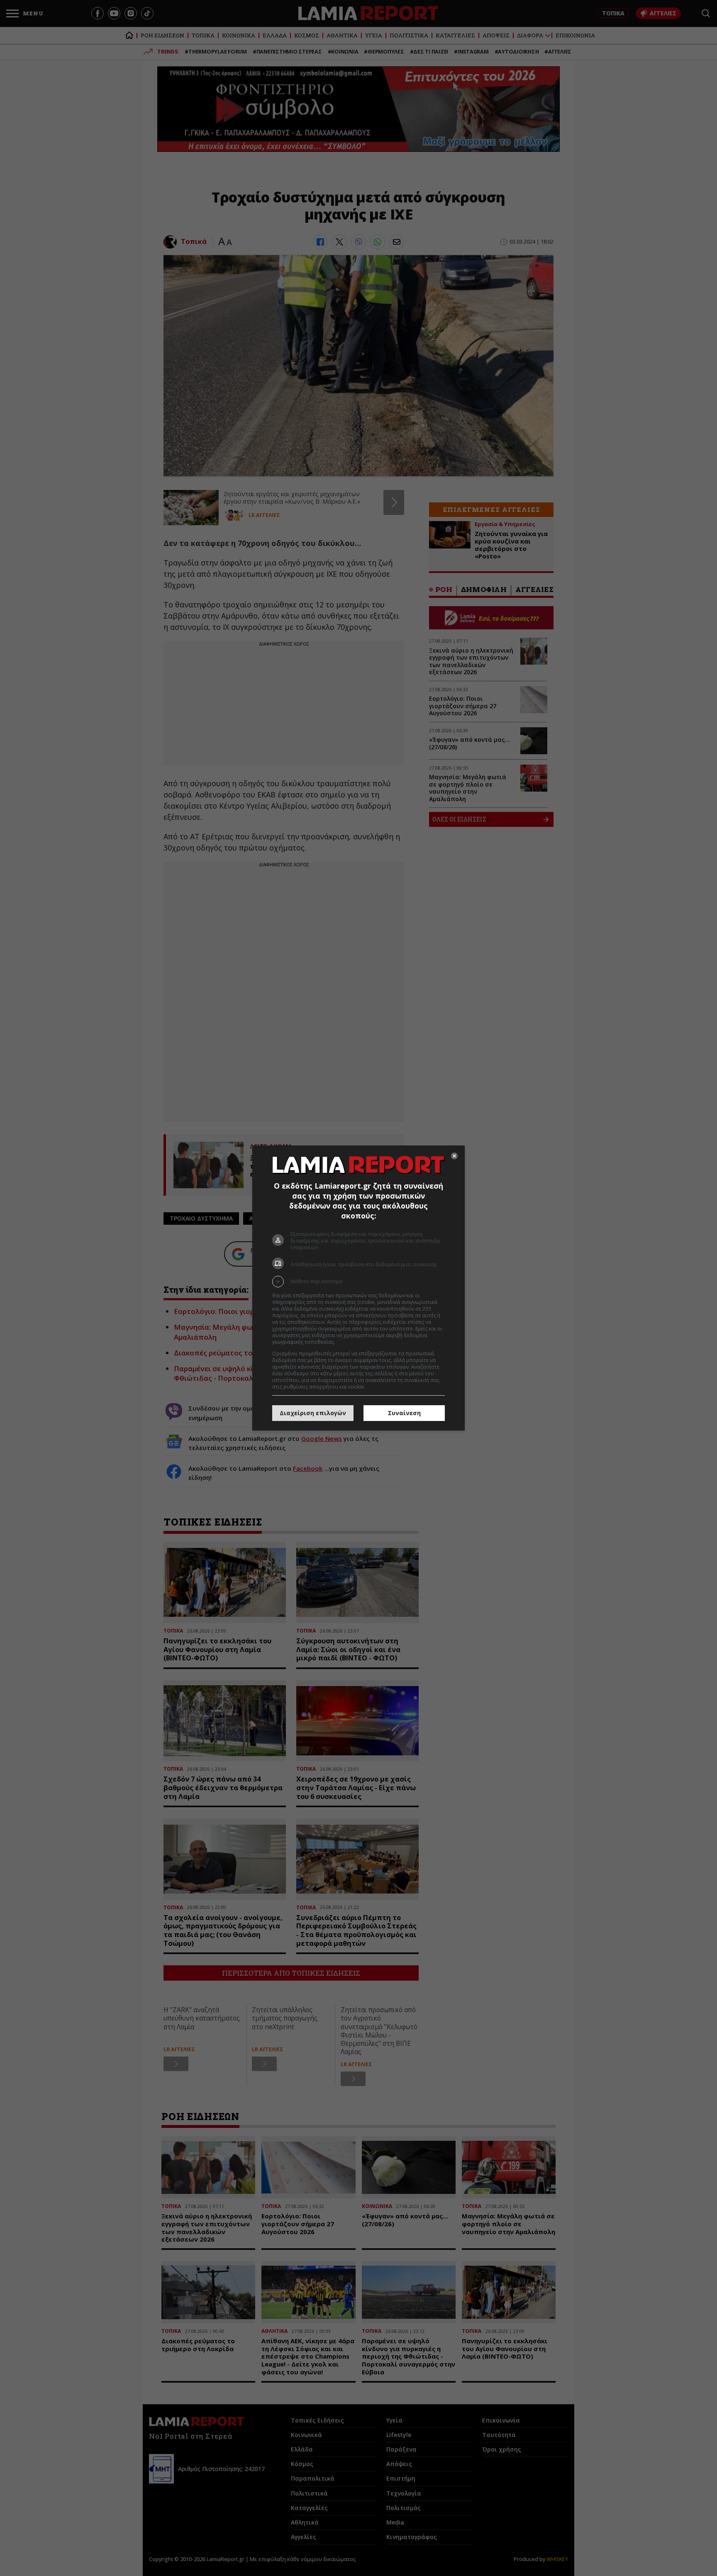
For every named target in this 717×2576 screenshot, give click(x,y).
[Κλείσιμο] (454, 1156)
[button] (358, 1282)
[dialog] (358, 1288)
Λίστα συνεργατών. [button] (359, 1342)
